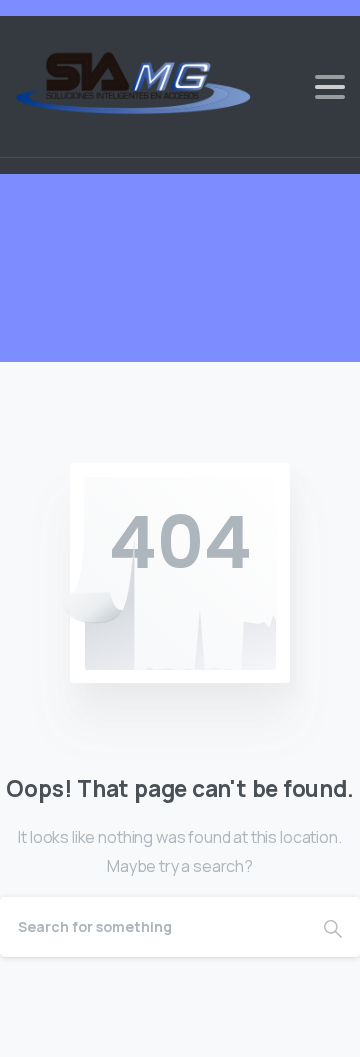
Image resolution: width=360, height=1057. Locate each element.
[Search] (333, 927)
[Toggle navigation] (330, 87)
